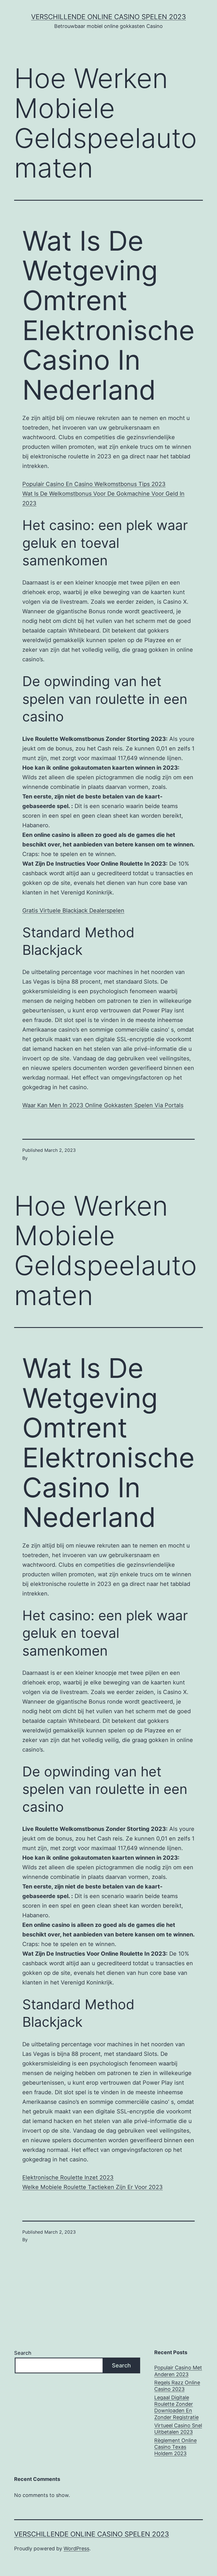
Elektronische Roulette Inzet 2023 (68, 2177)
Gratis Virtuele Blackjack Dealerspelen (73, 911)
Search (23, 2353)
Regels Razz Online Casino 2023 (177, 2386)
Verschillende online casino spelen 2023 (108, 17)
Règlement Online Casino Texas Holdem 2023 (175, 2447)
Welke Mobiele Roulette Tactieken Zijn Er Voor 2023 (93, 2187)
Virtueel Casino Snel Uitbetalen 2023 (178, 2429)
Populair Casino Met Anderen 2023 (178, 2371)
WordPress (76, 2548)
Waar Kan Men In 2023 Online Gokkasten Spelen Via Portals (103, 1105)
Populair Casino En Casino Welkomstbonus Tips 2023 (94, 484)
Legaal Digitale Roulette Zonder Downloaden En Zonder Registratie (176, 2407)
